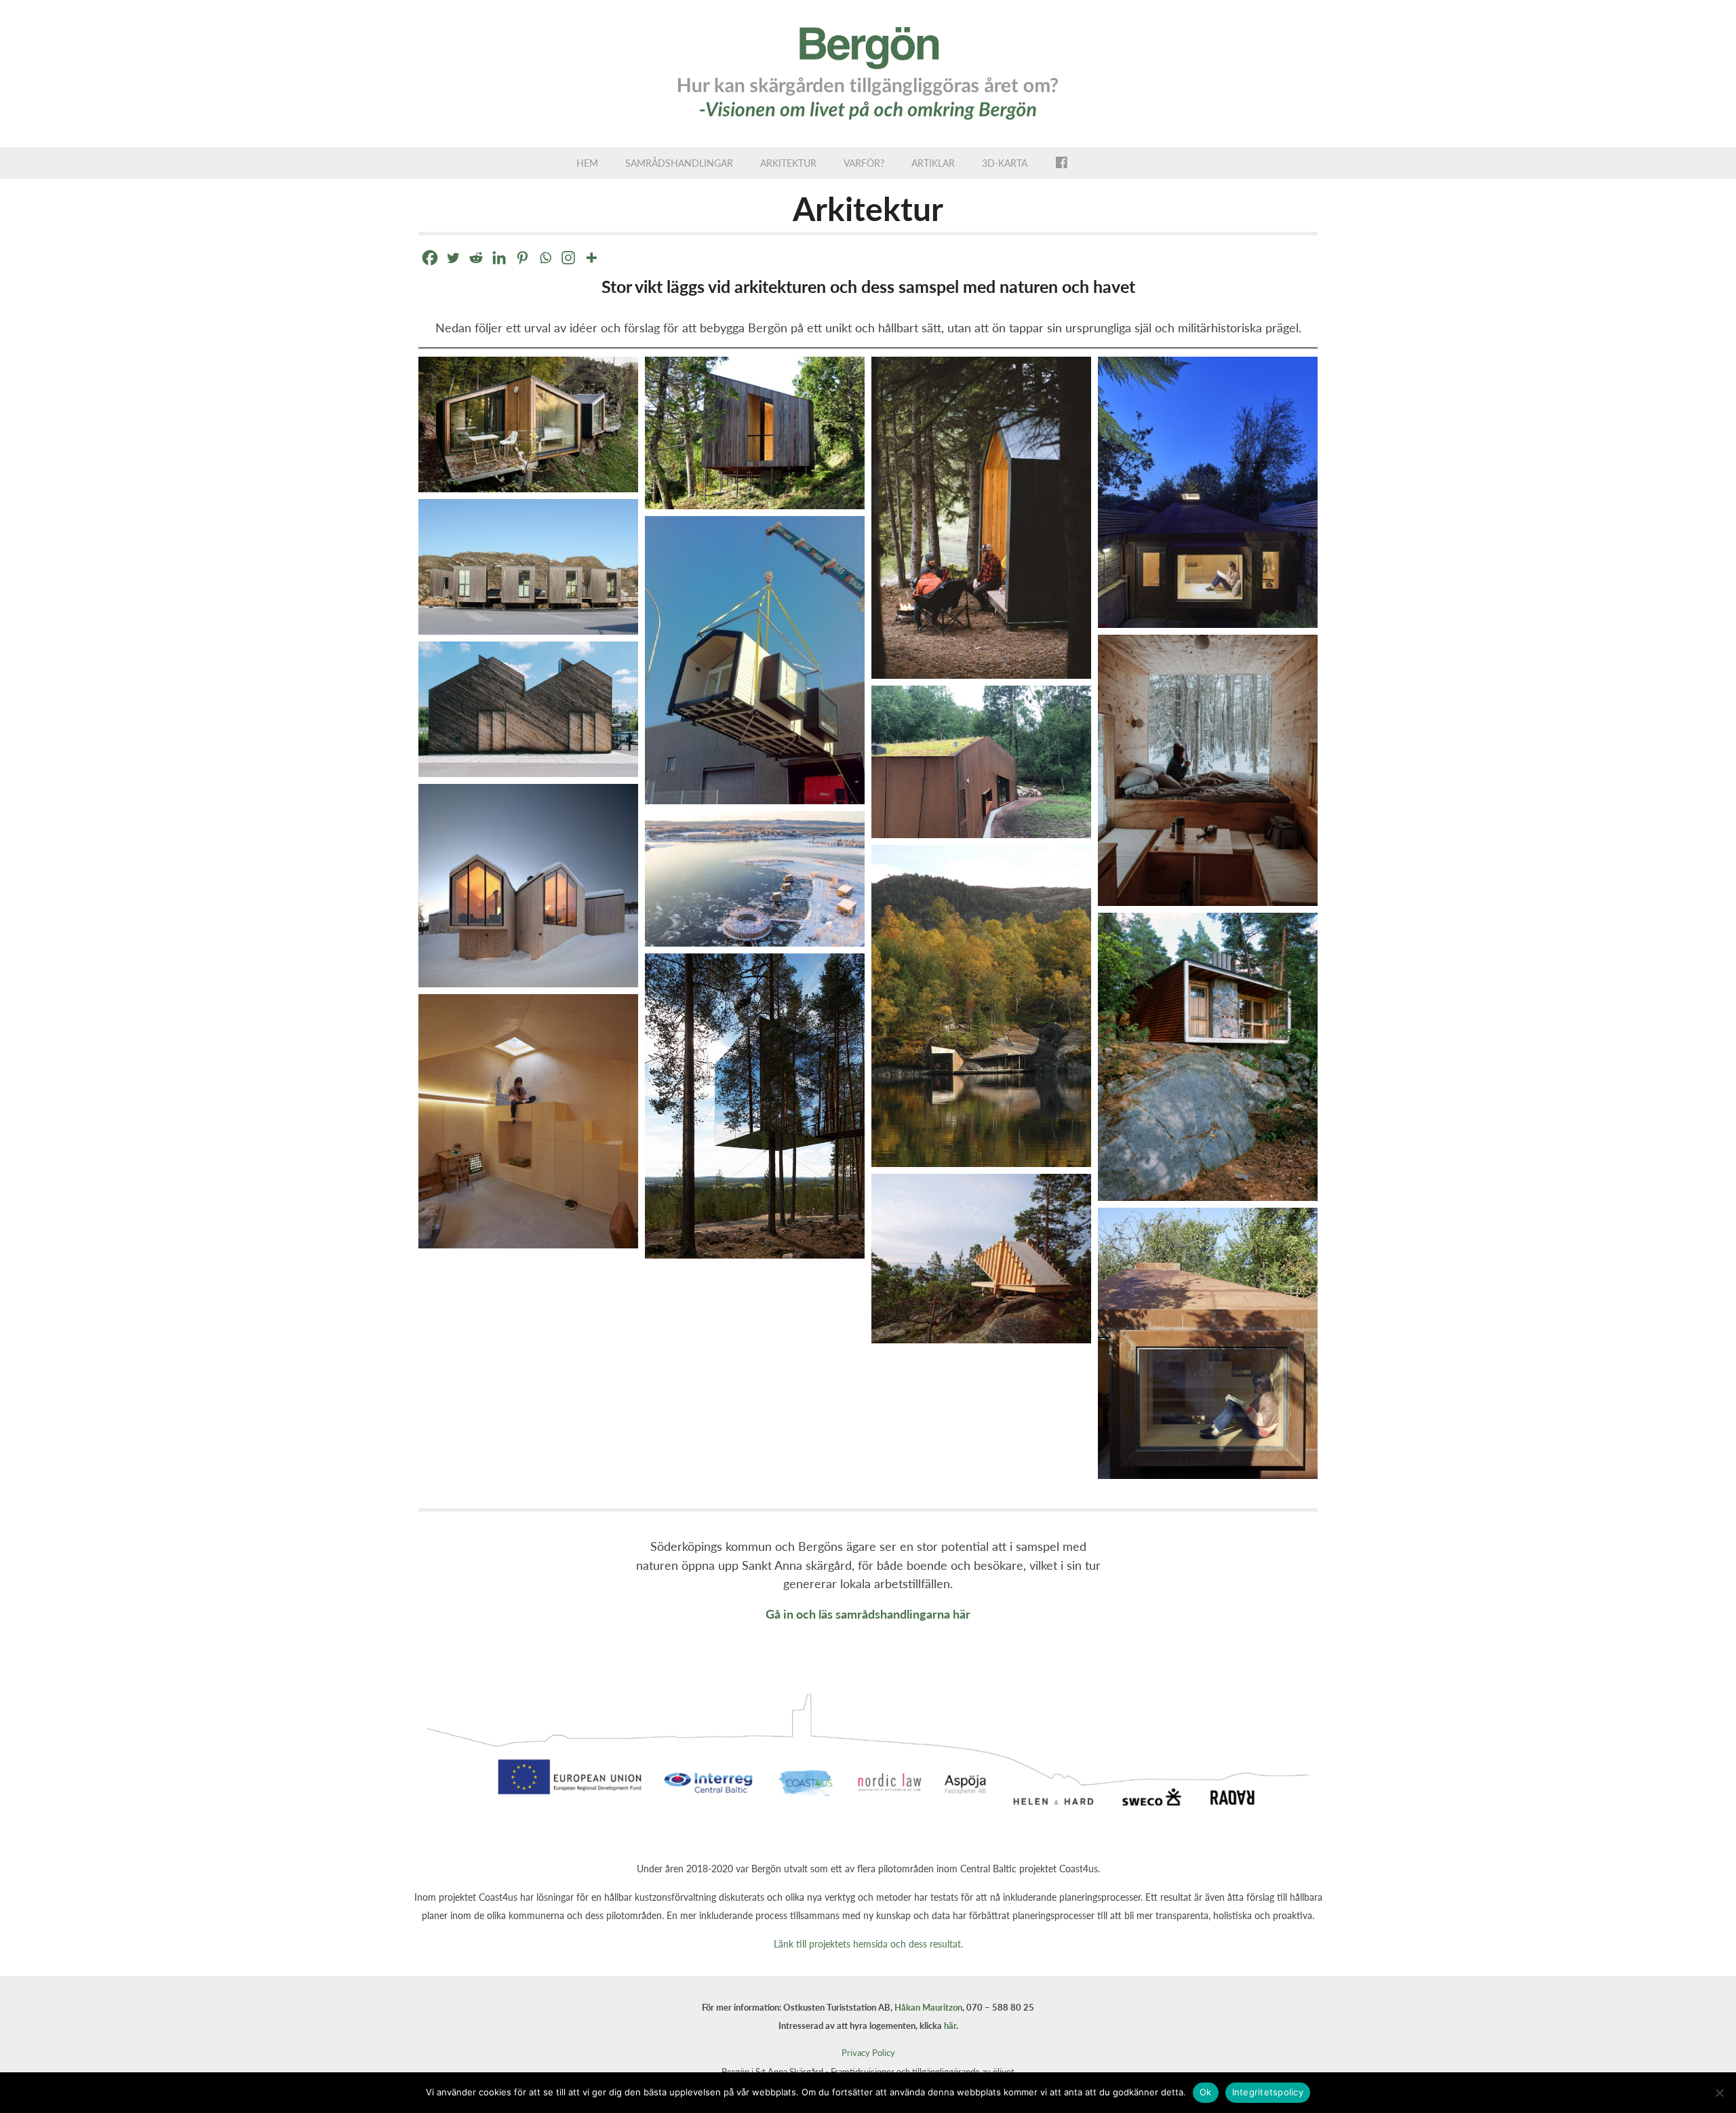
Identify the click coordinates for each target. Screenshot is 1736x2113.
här (950, 2026)
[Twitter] (453, 258)
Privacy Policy (868, 2053)
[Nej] (1719, 2093)
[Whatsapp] (545, 258)
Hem (587, 163)
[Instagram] (568, 258)
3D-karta (1005, 163)
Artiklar (933, 163)
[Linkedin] (499, 258)
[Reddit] (476, 258)
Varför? (864, 163)
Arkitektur (788, 163)
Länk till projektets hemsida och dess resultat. (868, 1944)
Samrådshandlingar (679, 163)
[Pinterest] (522, 258)
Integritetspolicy (1268, 2092)
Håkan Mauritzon (928, 2007)
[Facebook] (430, 258)
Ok (1206, 2092)
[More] (591, 258)
